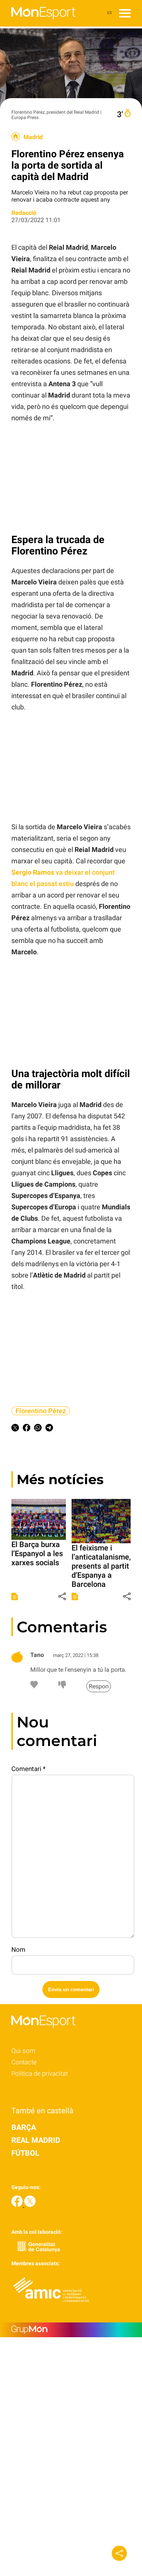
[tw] (30, 2205)
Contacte (24, 2062)
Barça (24, 2127)
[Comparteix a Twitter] (15, 1429)
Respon (99, 1686)
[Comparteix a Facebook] (27, 1429)
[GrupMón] (71, 2330)
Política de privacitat (40, 2073)
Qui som (23, 2051)
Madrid (33, 137)
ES (109, 13)
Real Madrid (36, 2140)
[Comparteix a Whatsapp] (38, 1429)
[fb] (18, 2205)
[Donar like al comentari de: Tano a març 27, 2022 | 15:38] (34, 1686)
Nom (18, 1950)
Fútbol (25, 2153)
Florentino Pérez (41, 1411)
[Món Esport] (38, 24)
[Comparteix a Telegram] (49, 1429)
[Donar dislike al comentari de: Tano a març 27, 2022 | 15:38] (62, 1686)
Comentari (28, 1769)
